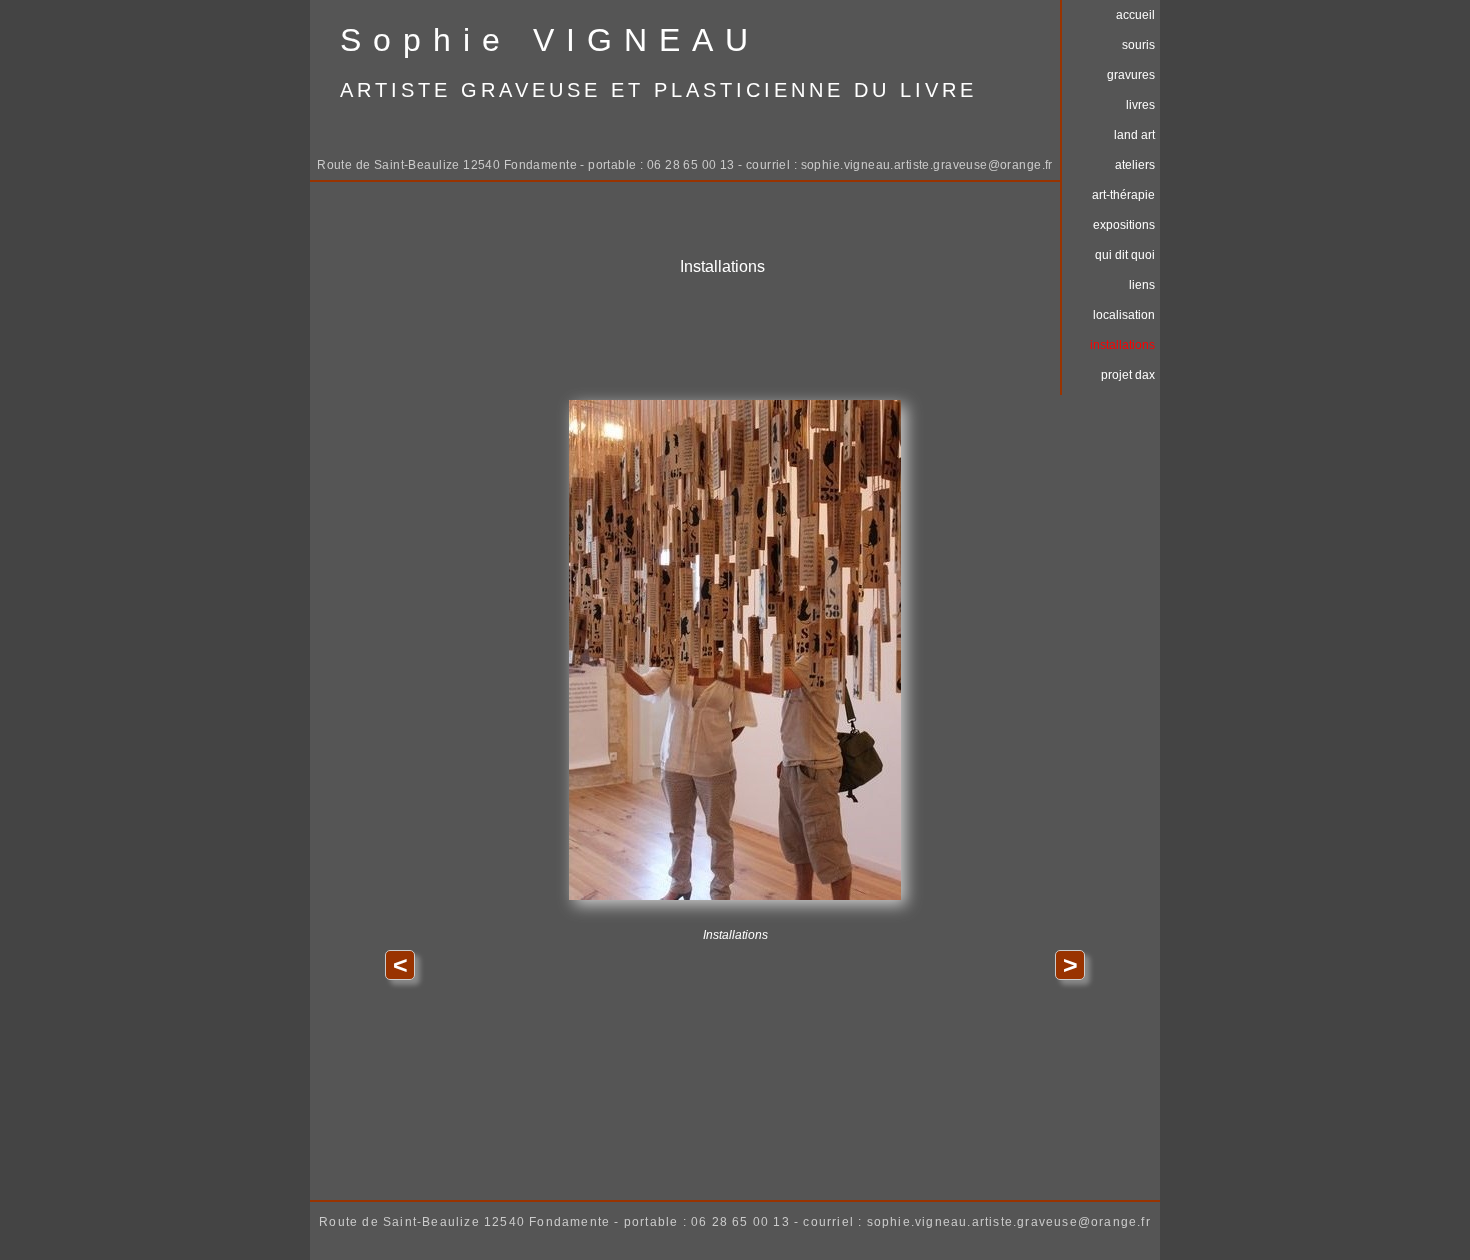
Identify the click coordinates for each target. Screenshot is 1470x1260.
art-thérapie (1123, 195)
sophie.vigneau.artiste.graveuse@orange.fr (927, 165)
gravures (1131, 75)
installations (1122, 345)
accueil (1135, 15)
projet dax (1128, 375)
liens (1142, 285)
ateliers (1135, 165)
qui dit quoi (1125, 255)
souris (1138, 45)
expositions (1124, 225)
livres (1140, 105)
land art (1134, 135)
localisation (1124, 315)
